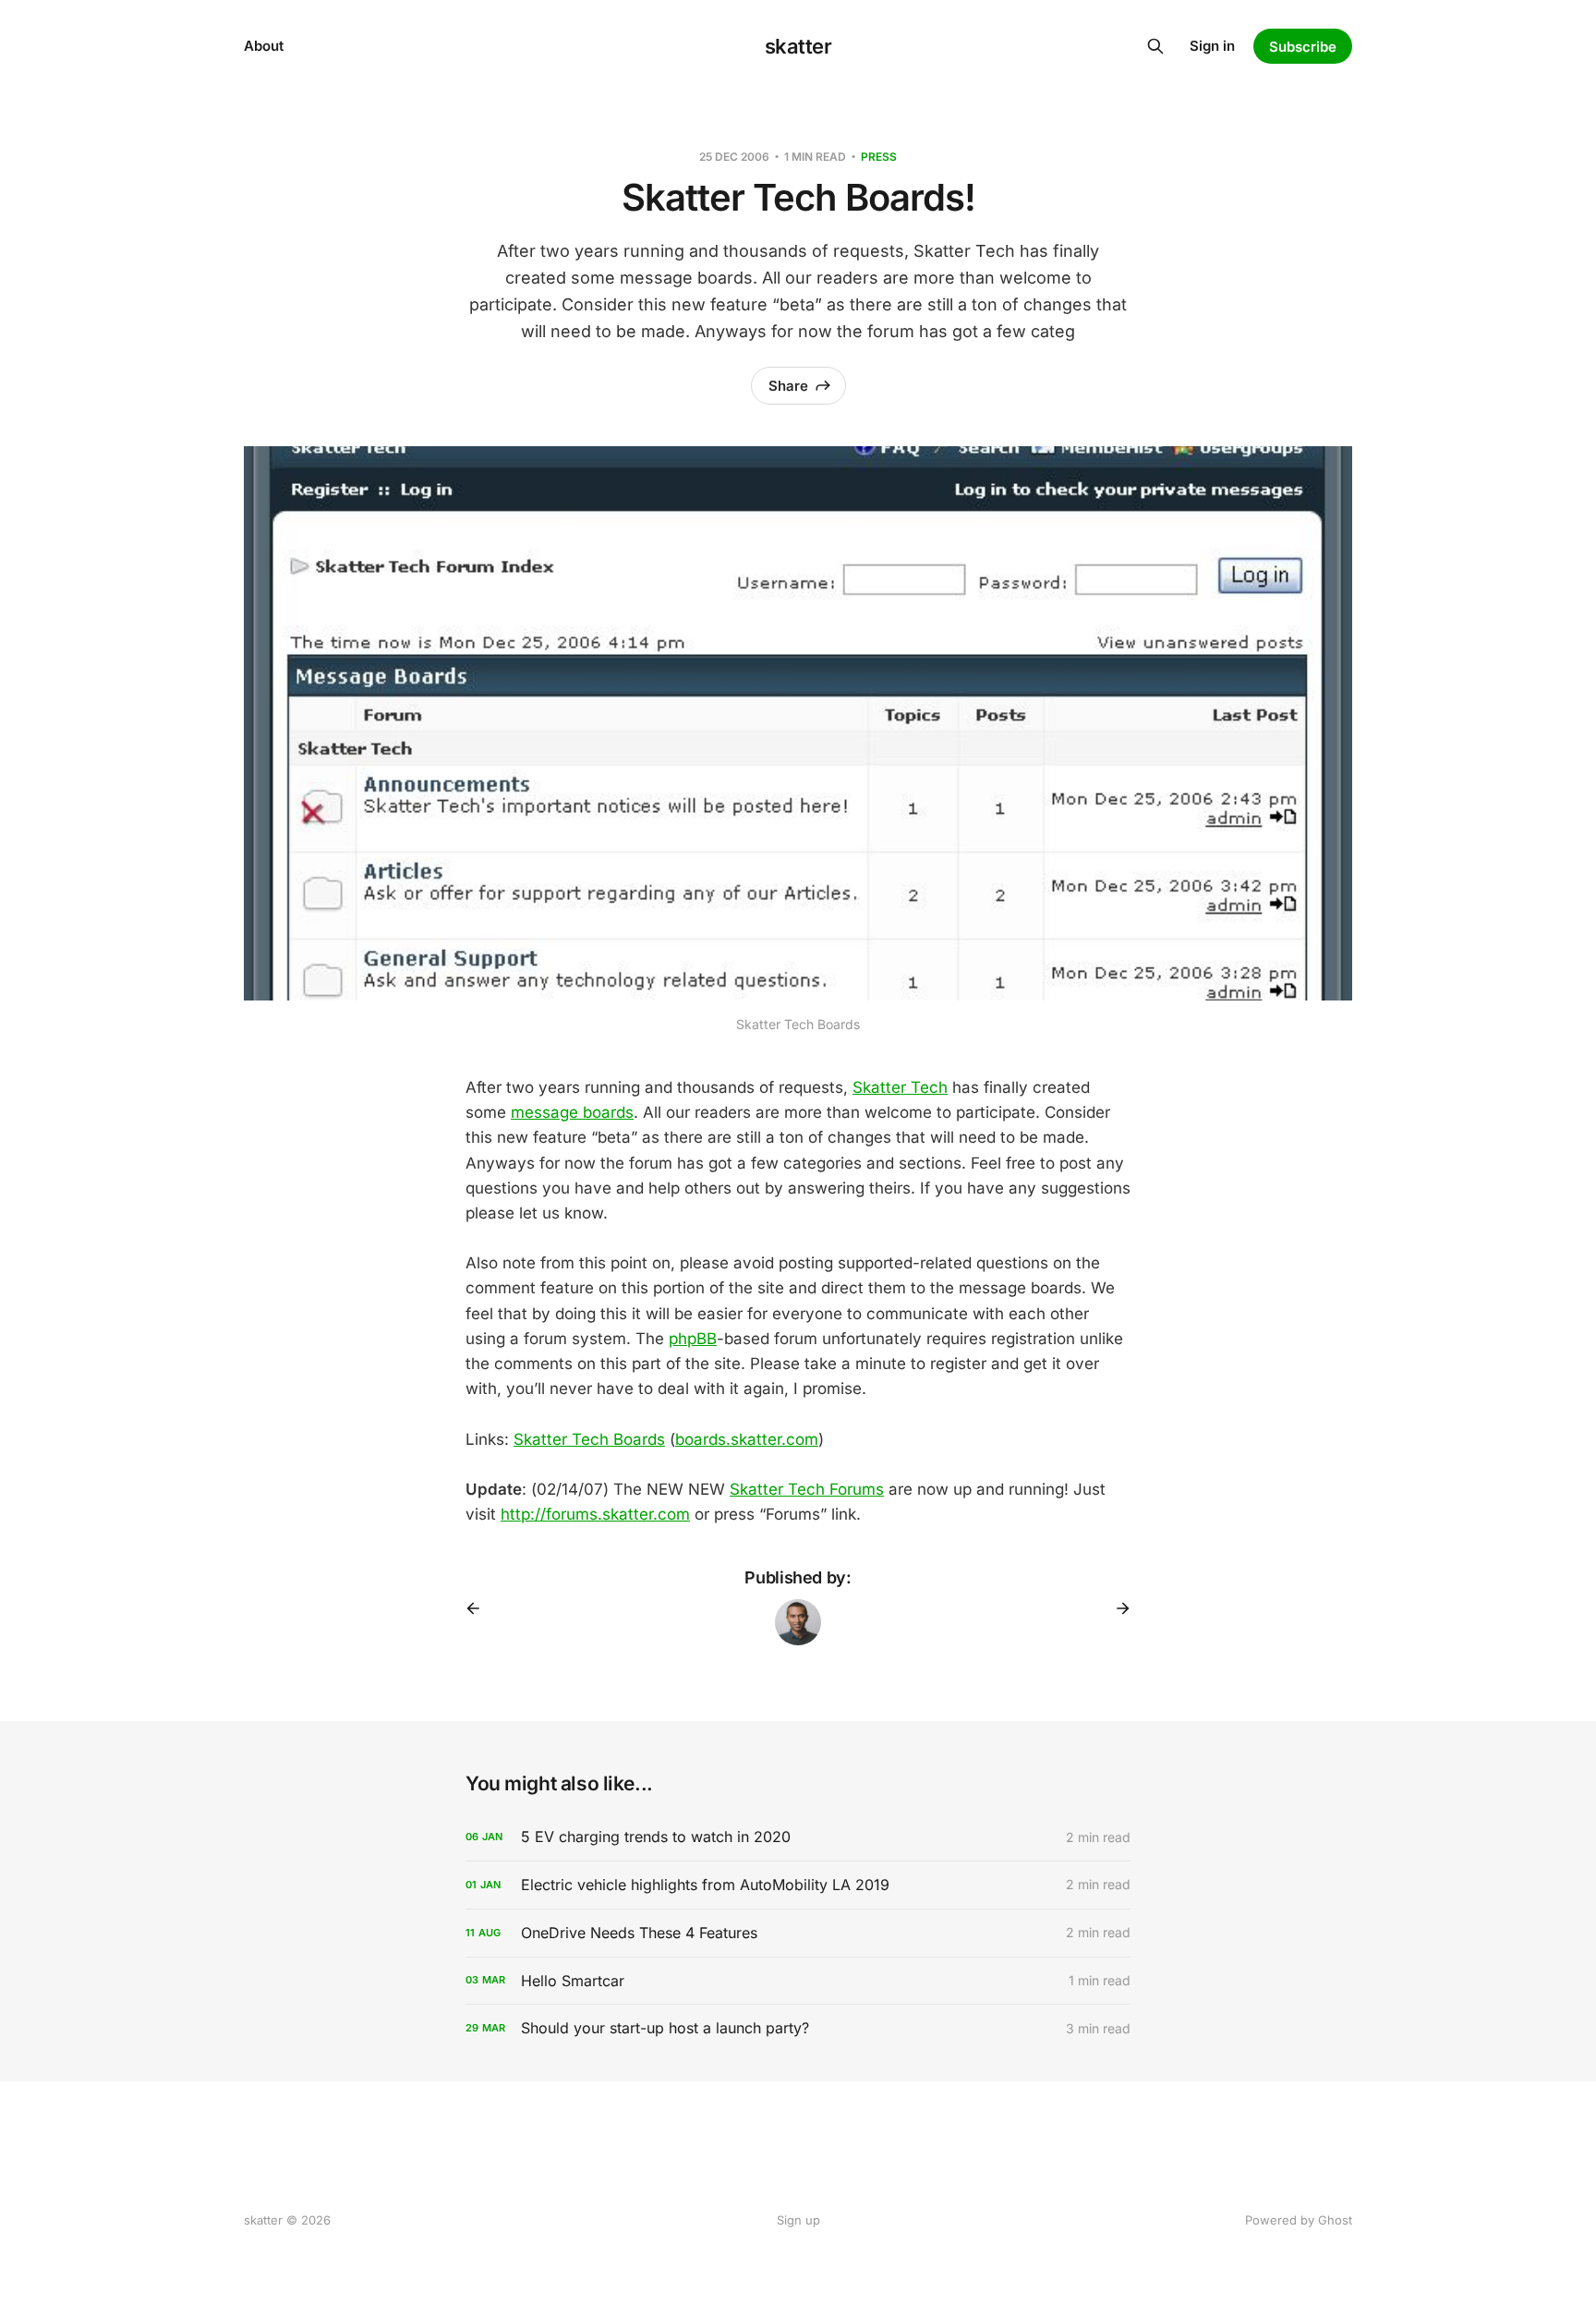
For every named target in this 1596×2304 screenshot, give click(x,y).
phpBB (693, 1339)
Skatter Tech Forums (807, 1489)
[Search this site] (1155, 46)
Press (879, 157)
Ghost (1335, 2220)
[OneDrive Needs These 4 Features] (798, 1933)
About (264, 46)
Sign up (798, 2220)
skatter (798, 46)
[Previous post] (479, 1608)
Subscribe (1303, 47)
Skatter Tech (900, 1087)
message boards (572, 1112)
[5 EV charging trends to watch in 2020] (798, 1837)
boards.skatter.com (747, 1439)
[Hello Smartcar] (798, 1981)
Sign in (1212, 46)
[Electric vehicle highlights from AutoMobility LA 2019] (798, 1885)
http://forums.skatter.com (595, 1514)
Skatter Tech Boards (589, 1439)
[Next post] (1117, 1608)
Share (788, 386)
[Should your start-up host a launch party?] (798, 2028)
